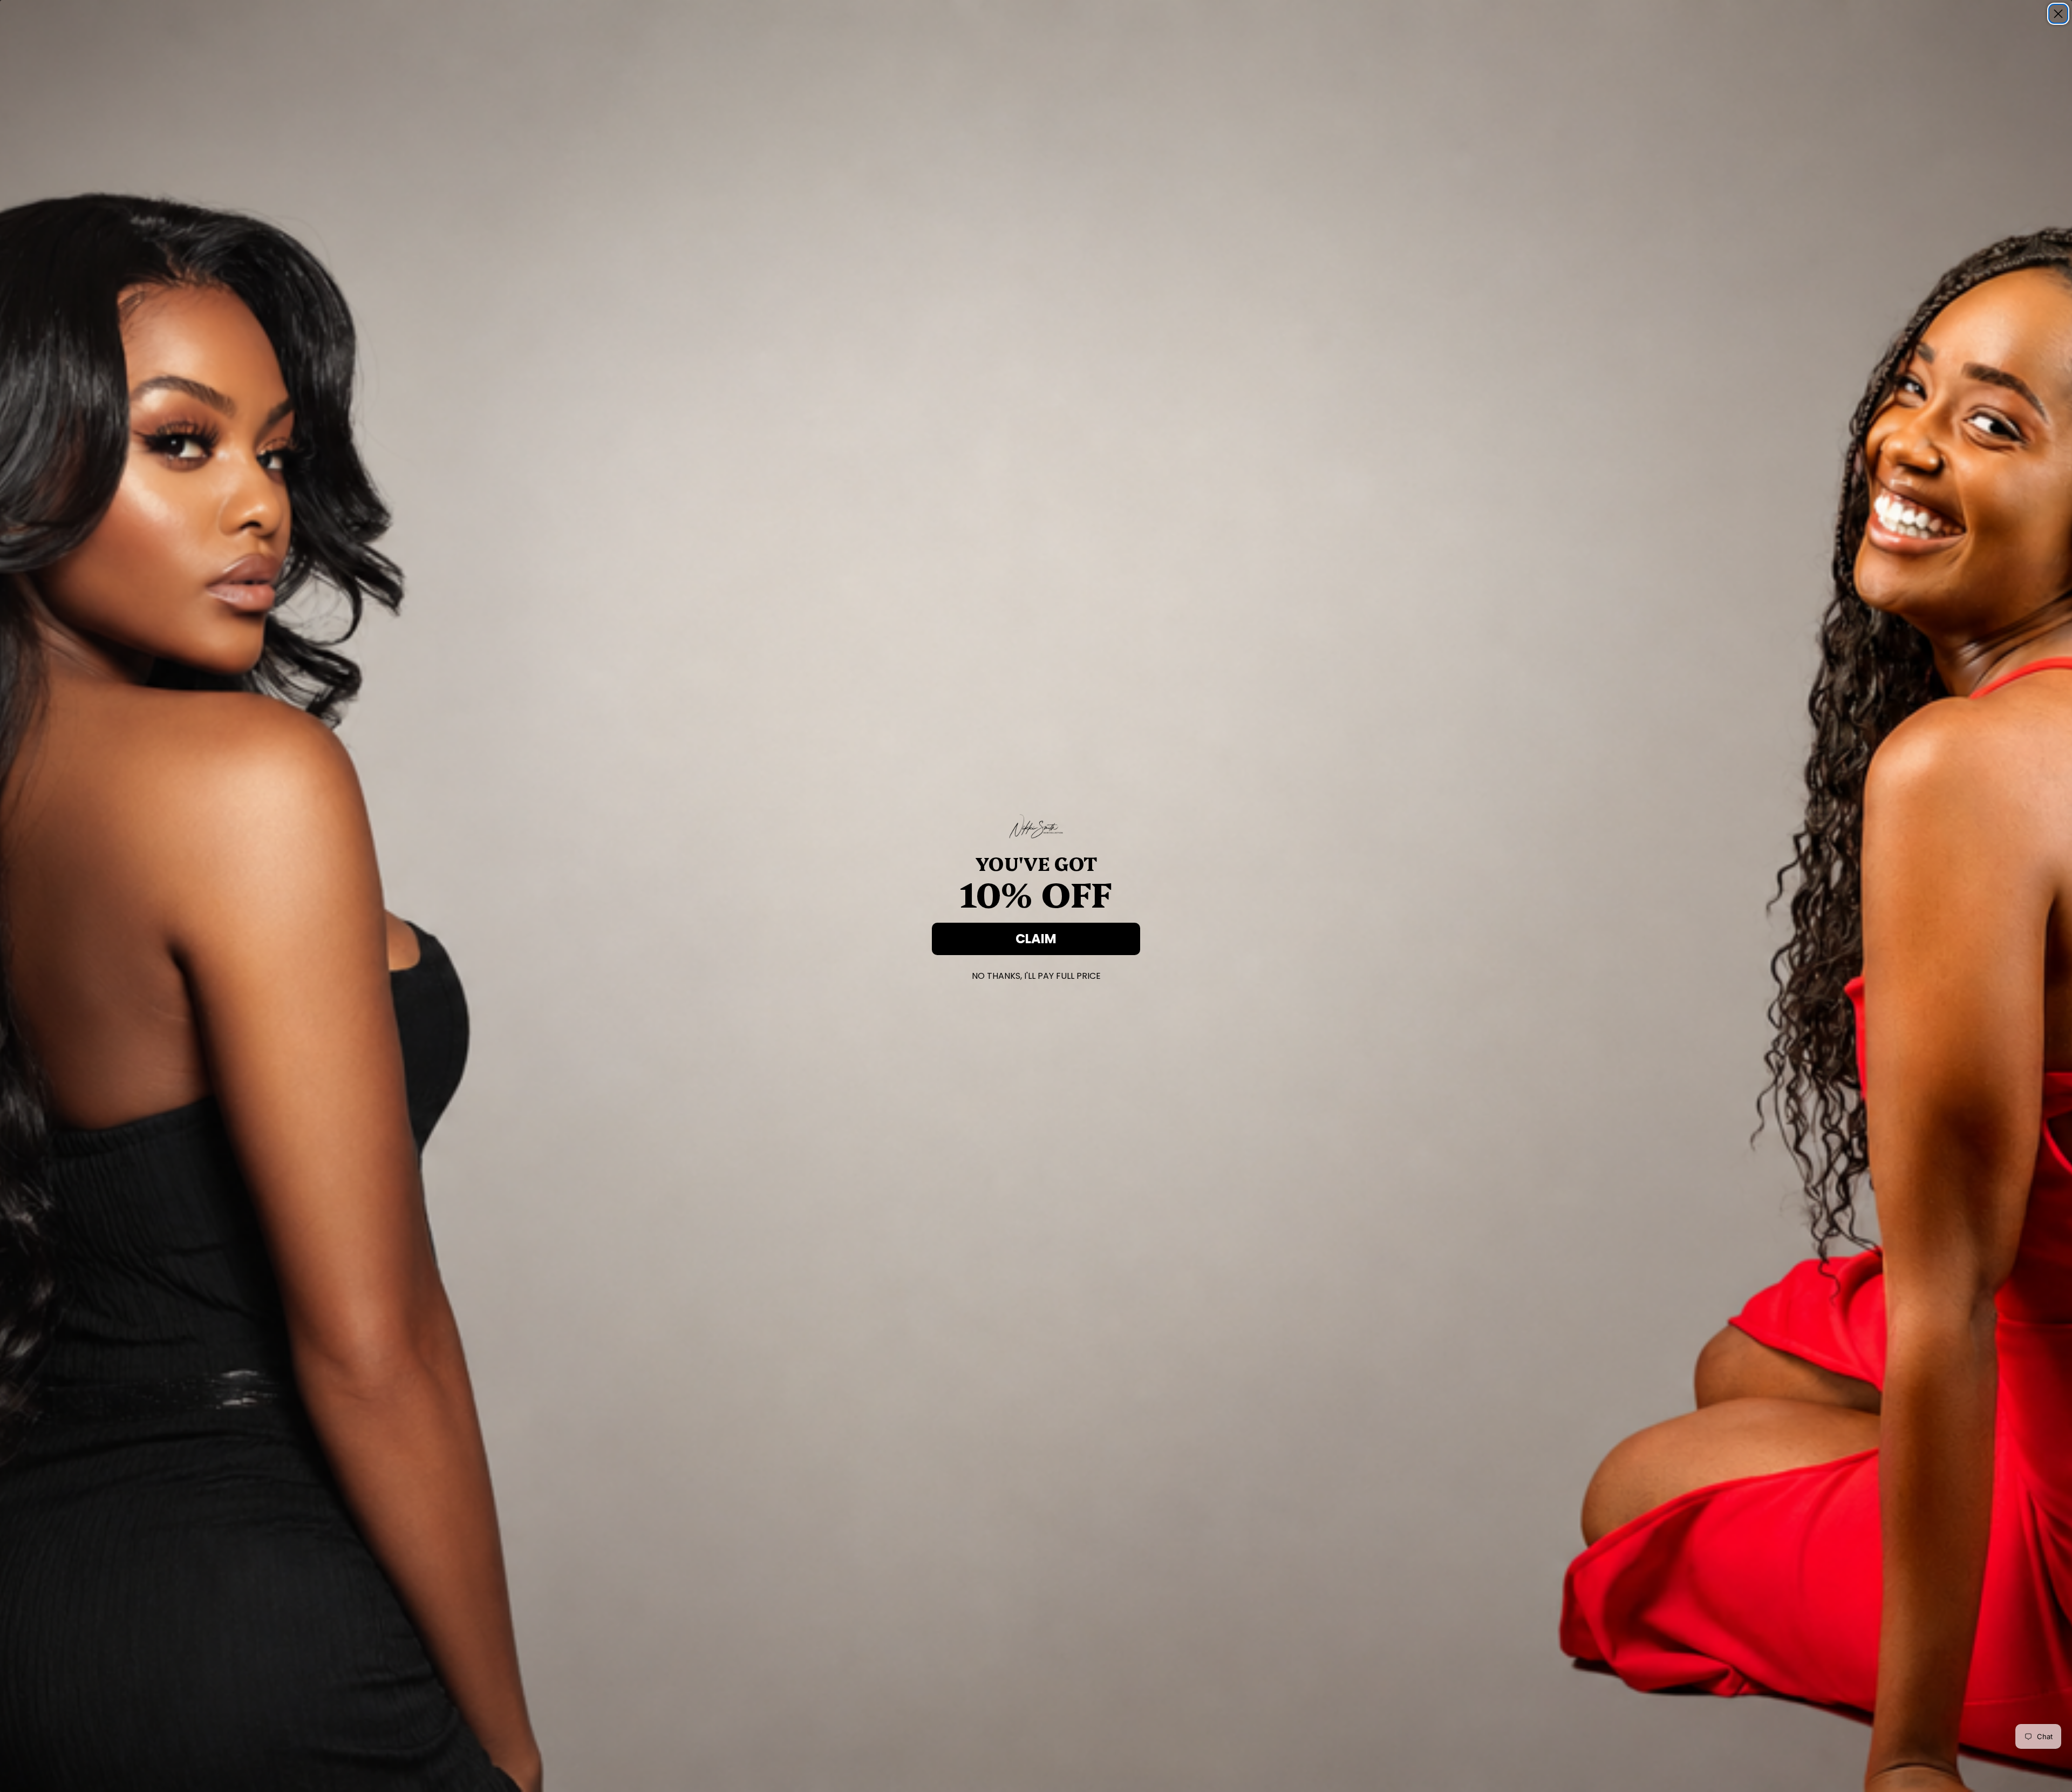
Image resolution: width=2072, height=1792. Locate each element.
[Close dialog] (2058, 14)
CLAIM (1036, 939)
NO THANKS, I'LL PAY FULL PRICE (1036, 974)
